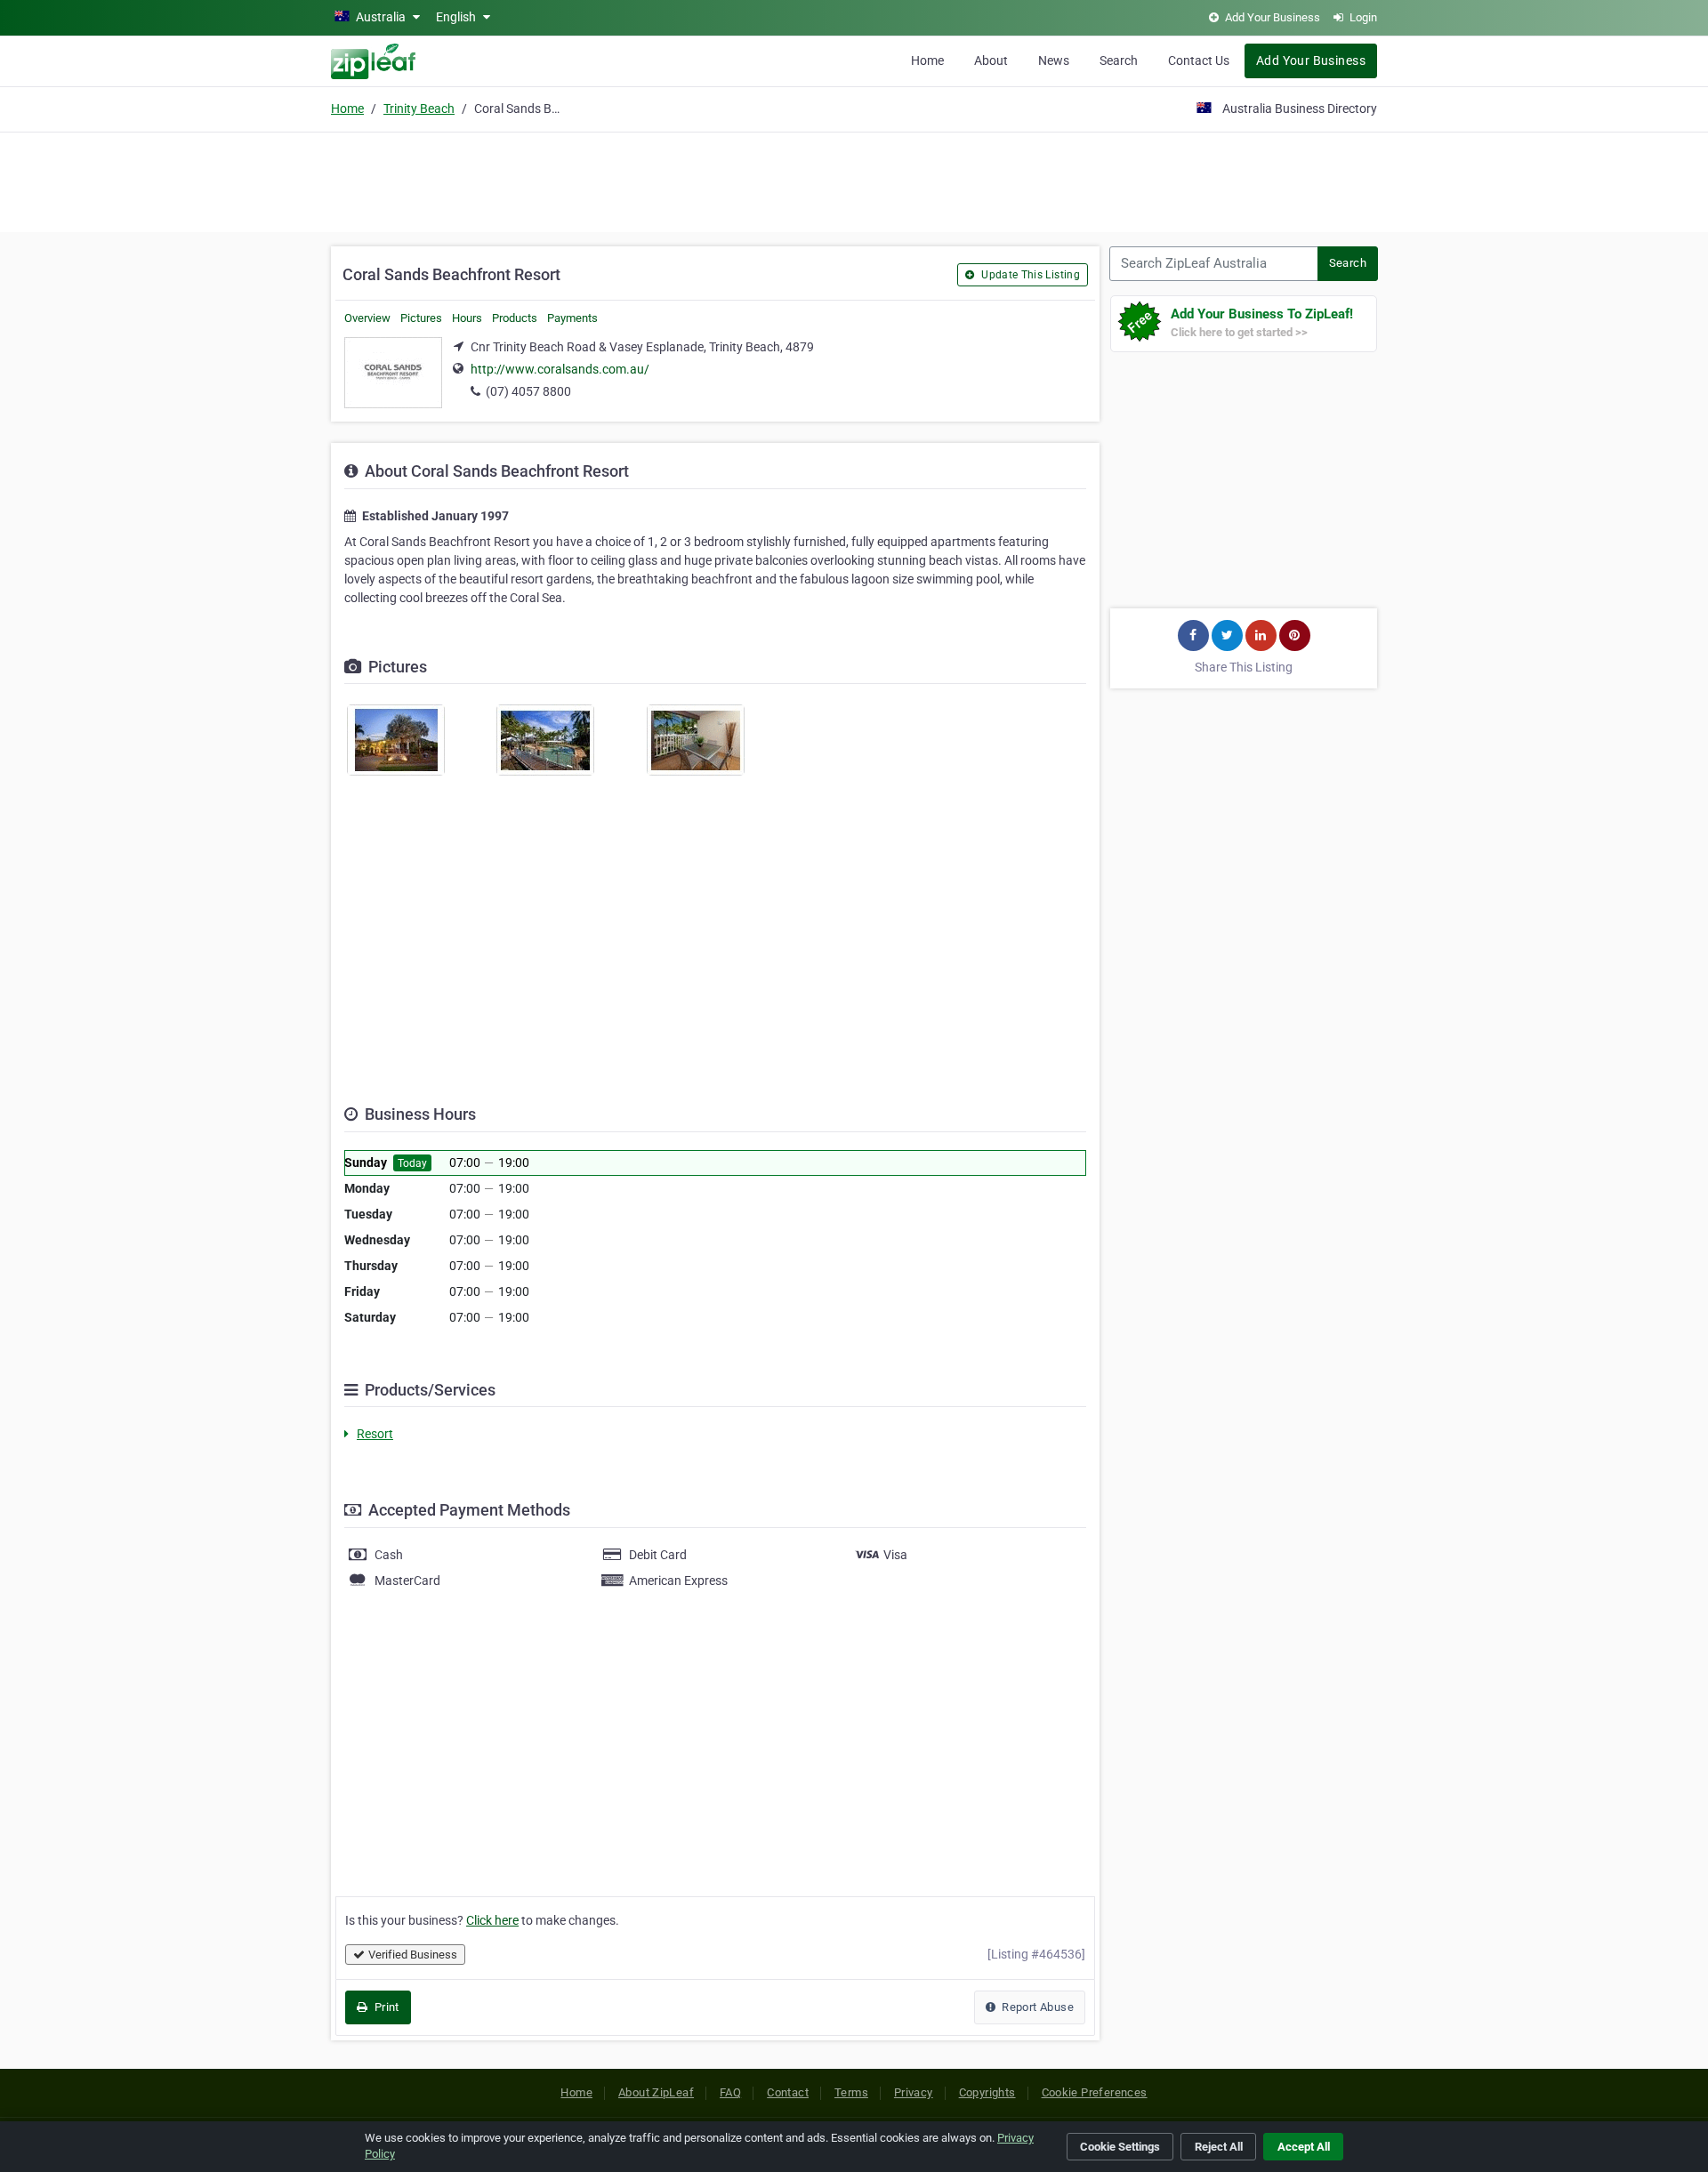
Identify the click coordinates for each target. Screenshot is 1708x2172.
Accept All (1304, 2147)
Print (385, 2007)
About (991, 60)
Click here (492, 1920)
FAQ (730, 2092)
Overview (367, 318)
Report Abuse (1036, 2007)
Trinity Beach (419, 109)
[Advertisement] (854, 180)
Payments (572, 318)
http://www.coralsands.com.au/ (560, 369)
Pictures (421, 318)
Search (1119, 60)
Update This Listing (1029, 275)
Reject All (1219, 2147)
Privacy (914, 2092)
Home (927, 60)
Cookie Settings (1120, 2147)
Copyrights (987, 2092)
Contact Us (1199, 60)
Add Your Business (1311, 60)
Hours (467, 318)
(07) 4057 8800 (528, 391)
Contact (788, 2092)
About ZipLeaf (656, 2092)
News (1054, 60)
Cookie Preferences (1095, 2092)
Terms (851, 2092)
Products (515, 318)
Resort (375, 1434)
